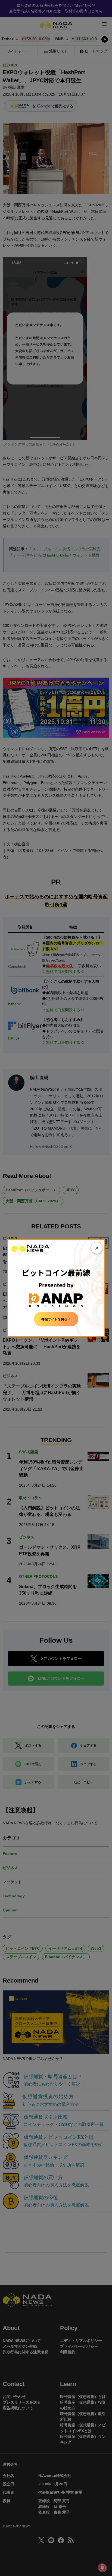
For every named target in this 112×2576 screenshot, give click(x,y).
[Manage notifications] (102, 2568)
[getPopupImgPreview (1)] (56, 1288)
